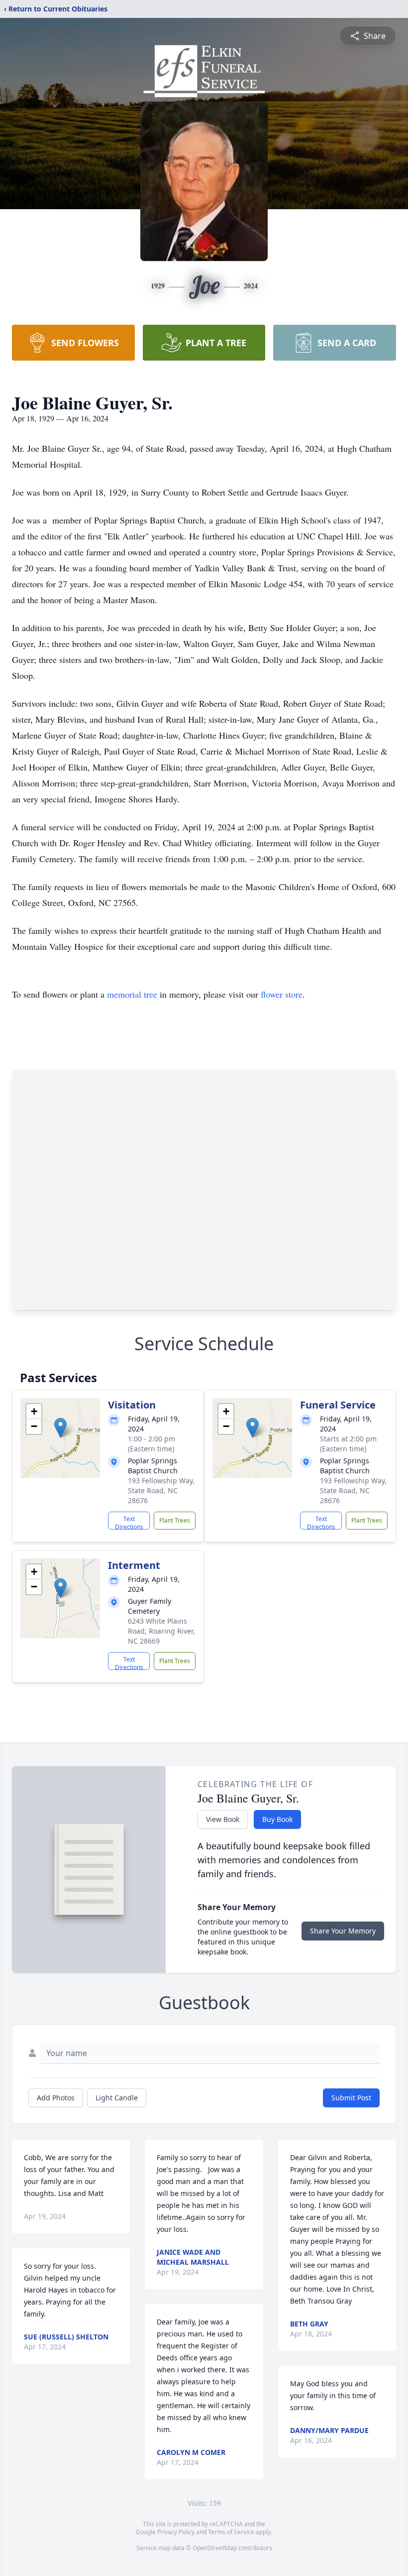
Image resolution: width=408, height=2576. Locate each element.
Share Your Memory (343, 1931)
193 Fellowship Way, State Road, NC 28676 (161, 1490)
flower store (282, 994)
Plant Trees (175, 1520)
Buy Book (277, 1819)
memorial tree (132, 994)
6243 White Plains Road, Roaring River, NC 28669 (161, 1631)
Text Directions (129, 1522)
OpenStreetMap (215, 2548)
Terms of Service (231, 2532)
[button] (60, 1428)
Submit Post (351, 2098)
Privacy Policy (176, 2532)
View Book (223, 1819)
